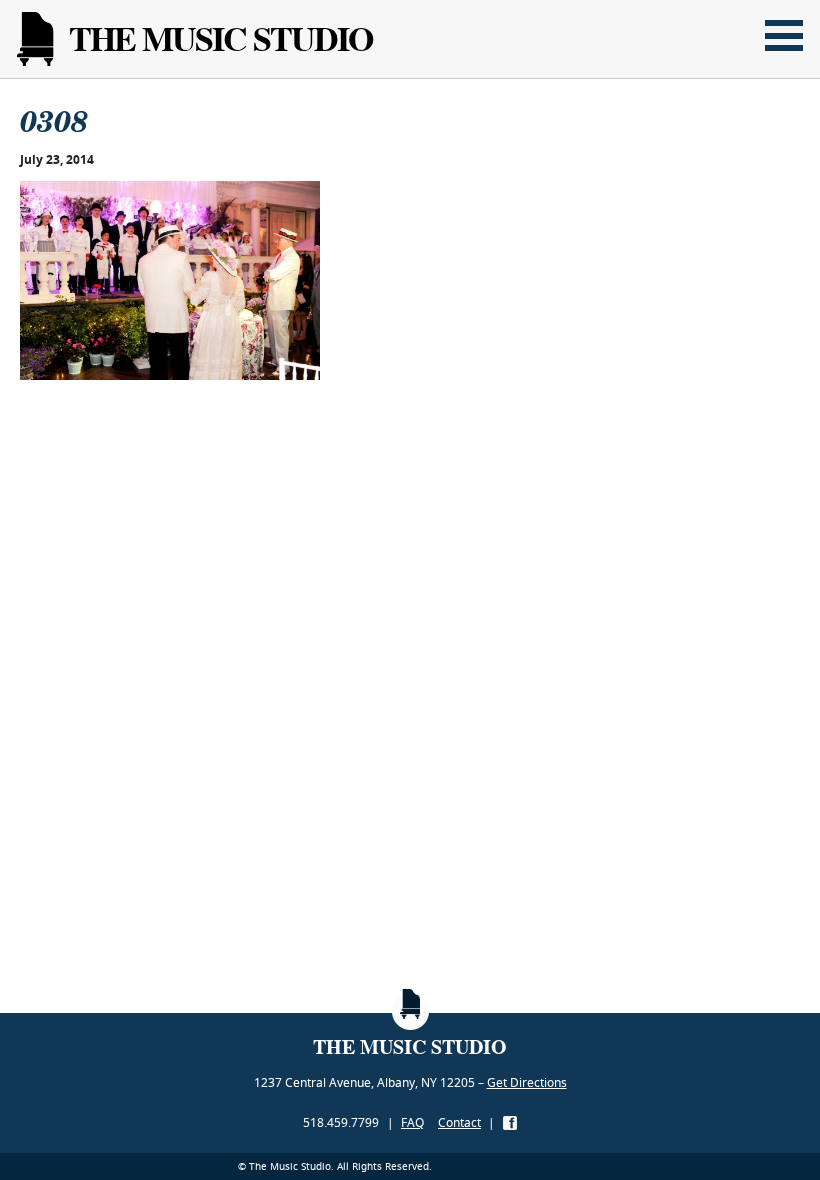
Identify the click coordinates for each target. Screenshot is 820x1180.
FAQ (412, 1122)
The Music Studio (220, 38)
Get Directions (527, 1082)
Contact (459, 1122)
